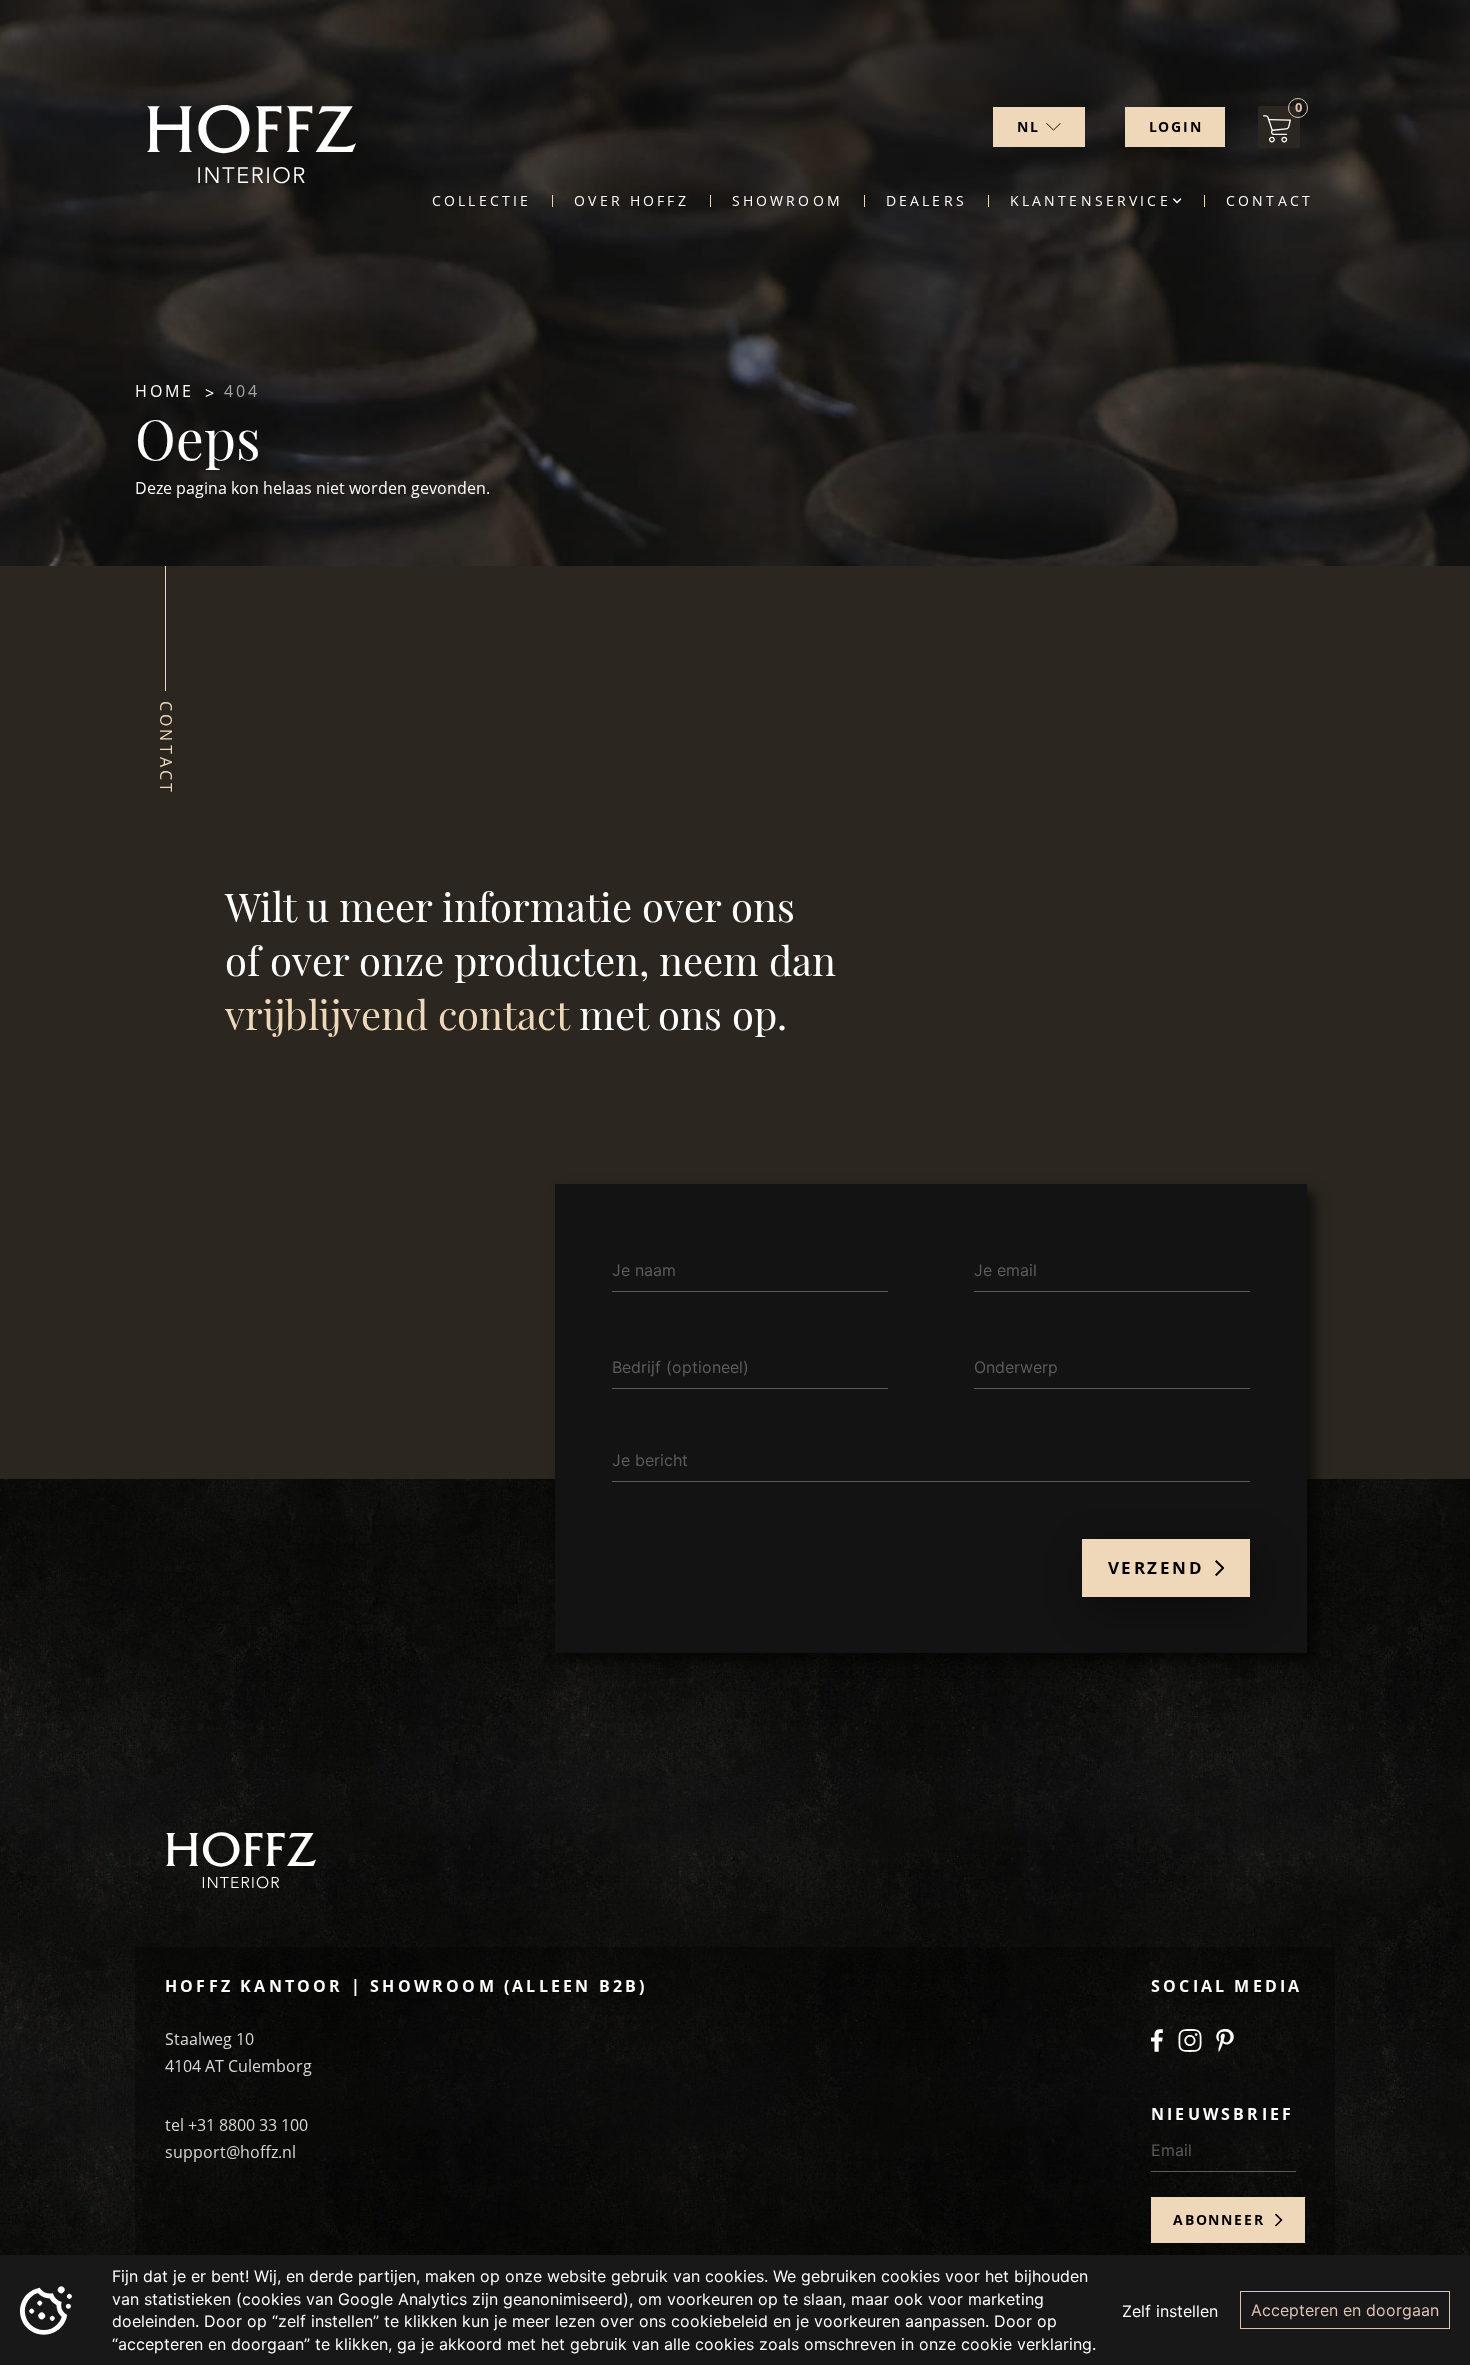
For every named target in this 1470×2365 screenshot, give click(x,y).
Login (1176, 126)
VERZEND (1159, 1567)
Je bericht (650, 1460)
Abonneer (1221, 2219)
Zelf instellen (1170, 2311)
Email (1171, 2150)
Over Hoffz (631, 201)
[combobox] (1039, 127)
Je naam (644, 1270)
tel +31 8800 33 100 (236, 2125)
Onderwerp (1016, 1367)
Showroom (787, 201)
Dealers (926, 201)
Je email (1005, 1270)
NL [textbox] (1028, 127)
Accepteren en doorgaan (1345, 2310)
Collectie (481, 201)
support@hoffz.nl (230, 2152)
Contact (1269, 201)
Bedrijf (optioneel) (680, 1367)
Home (165, 391)
